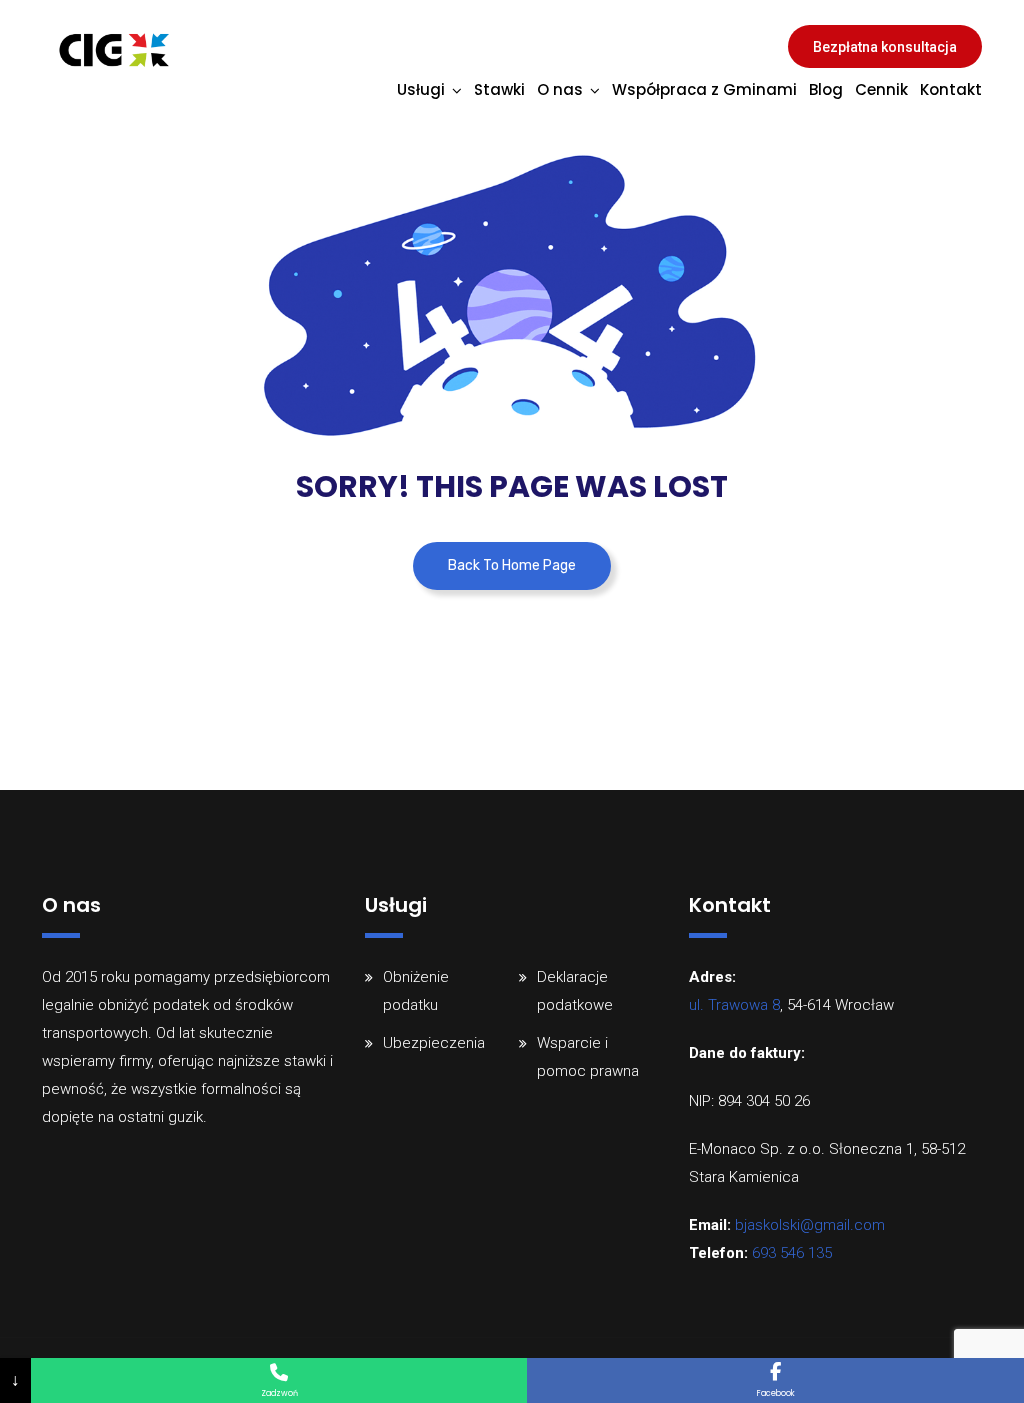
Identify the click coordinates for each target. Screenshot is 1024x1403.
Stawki (499, 89)
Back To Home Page (512, 565)
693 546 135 (792, 1253)
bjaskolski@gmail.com (810, 1225)
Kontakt (951, 89)
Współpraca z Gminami (704, 89)
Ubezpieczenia (434, 1043)
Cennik (881, 89)
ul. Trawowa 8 (734, 1005)
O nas (560, 89)
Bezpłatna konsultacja (885, 47)
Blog (826, 89)
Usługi (421, 89)
